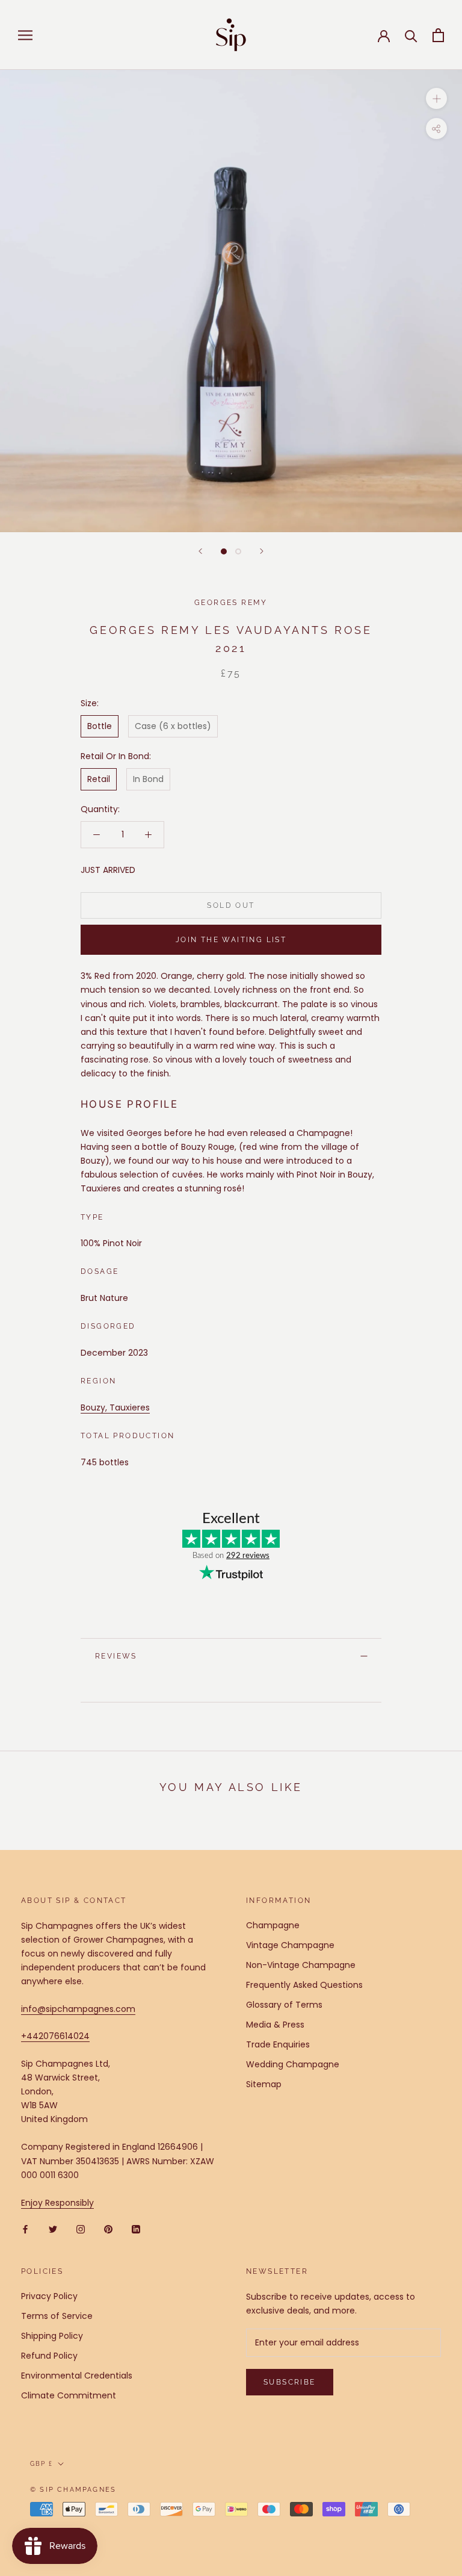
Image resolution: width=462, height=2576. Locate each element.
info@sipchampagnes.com (78, 2009)
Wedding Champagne (293, 2064)
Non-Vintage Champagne (301, 1965)
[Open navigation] (25, 35)
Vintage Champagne (290, 1945)
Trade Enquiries (278, 2044)
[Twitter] (53, 2229)
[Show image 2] (238, 551)
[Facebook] (25, 2229)
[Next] (262, 551)
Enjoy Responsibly (57, 2203)
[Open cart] (438, 35)
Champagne (273, 1925)
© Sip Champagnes (73, 2490)
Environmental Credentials (77, 2376)
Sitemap (264, 2084)
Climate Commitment (69, 2395)
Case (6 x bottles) (173, 726)
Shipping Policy (52, 2336)
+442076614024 (55, 2036)
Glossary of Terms (284, 2005)
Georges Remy (231, 603)
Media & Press (275, 2025)
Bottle (100, 726)
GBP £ (42, 2464)
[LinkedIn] (136, 2229)
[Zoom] (436, 98)
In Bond (148, 779)
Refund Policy (49, 2356)
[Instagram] (81, 2229)
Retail (99, 779)
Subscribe (290, 2382)
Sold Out (231, 905)
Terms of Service (57, 2316)
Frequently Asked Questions (304, 1985)
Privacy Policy (49, 2296)
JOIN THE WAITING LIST (231, 940)
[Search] (411, 35)
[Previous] (200, 551)
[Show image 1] (224, 551)
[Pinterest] (108, 2229)
